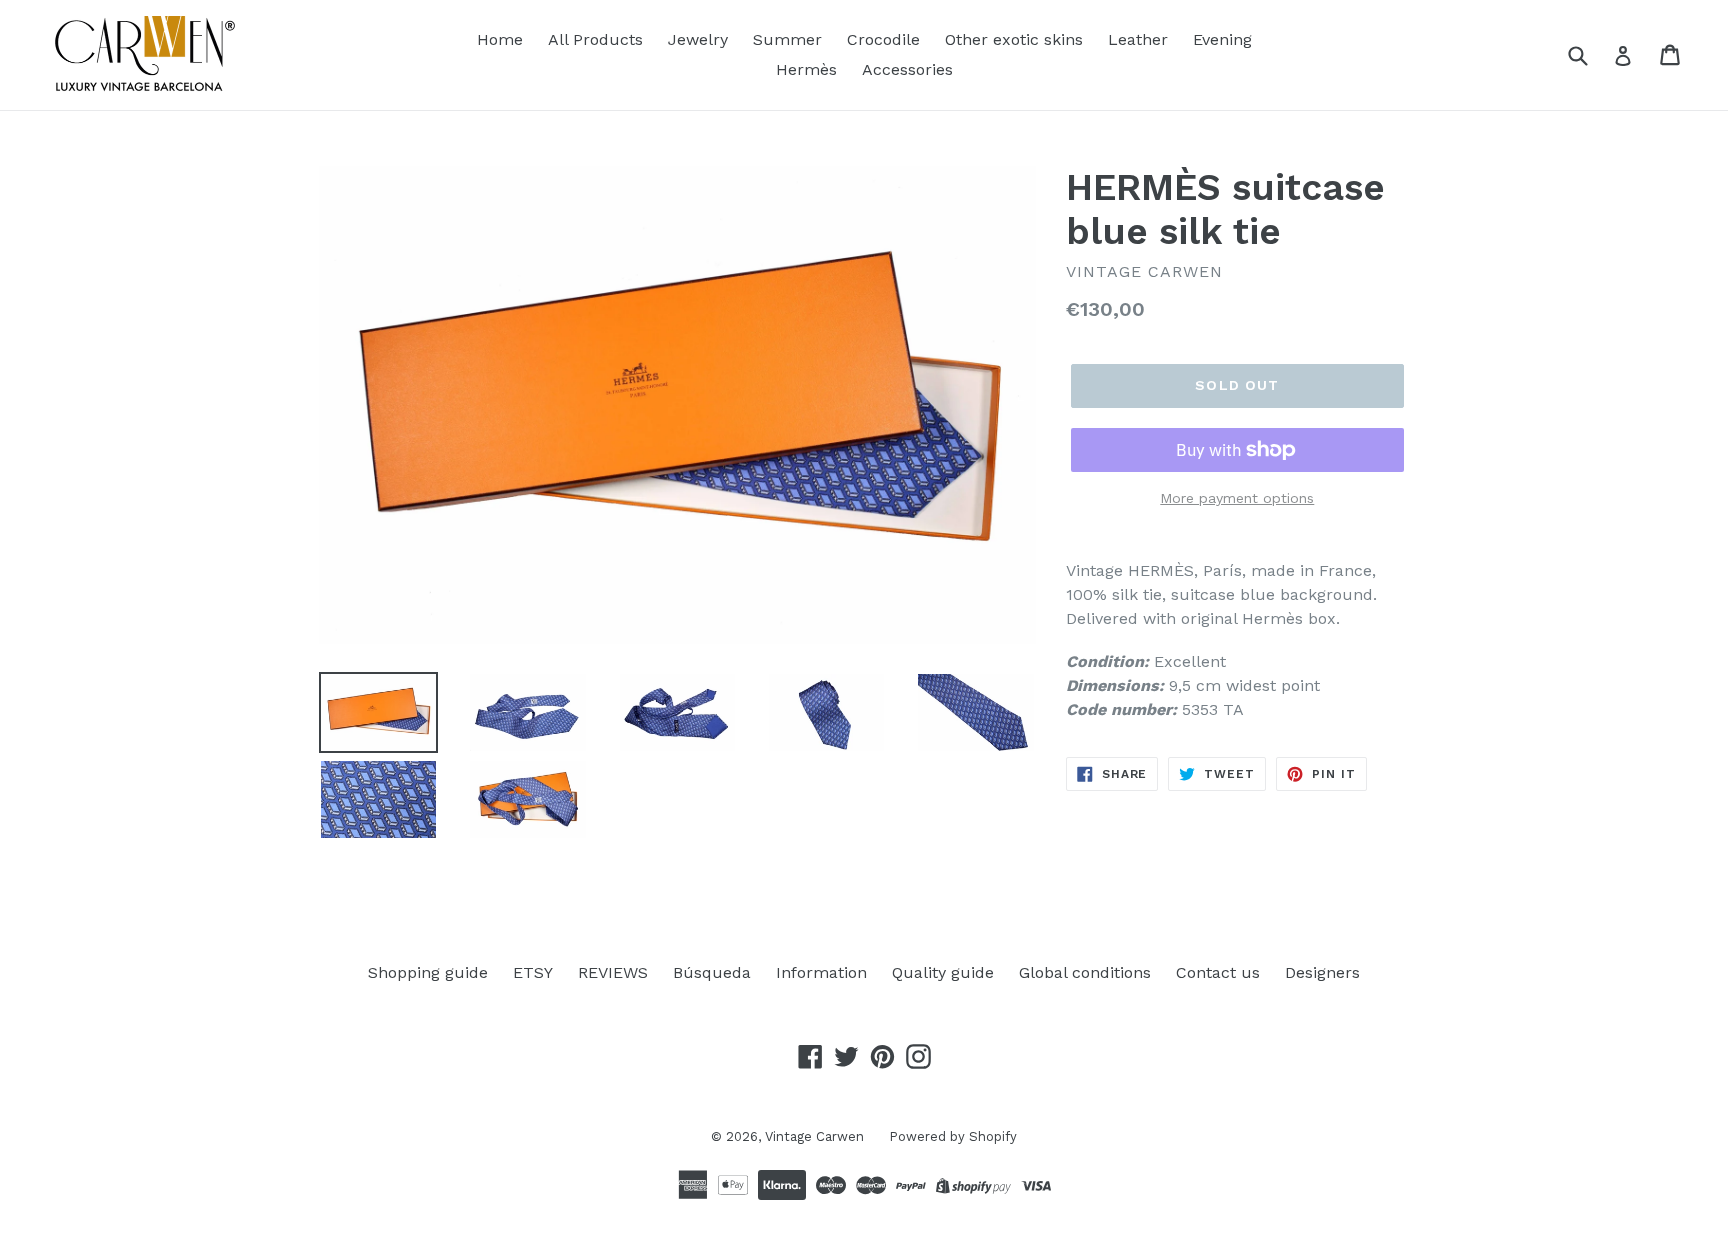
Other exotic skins (1014, 39)
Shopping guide (428, 972)
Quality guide (943, 972)
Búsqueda (712, 972)
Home (500, 39)
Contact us (1218, 972)
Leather (1138, 39)
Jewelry (698, 39)
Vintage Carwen (814, 1136)
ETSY (533, 972)
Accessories (907, 69)
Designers (1322, 972)
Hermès (806, 69)
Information (821, 972)
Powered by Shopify (953, 1136)
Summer (787, 39)
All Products (595, 39)
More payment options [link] (1237, 498)
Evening (1222, 39)
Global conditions (1085, 972)
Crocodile (883, 39)
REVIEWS (613, 972)
